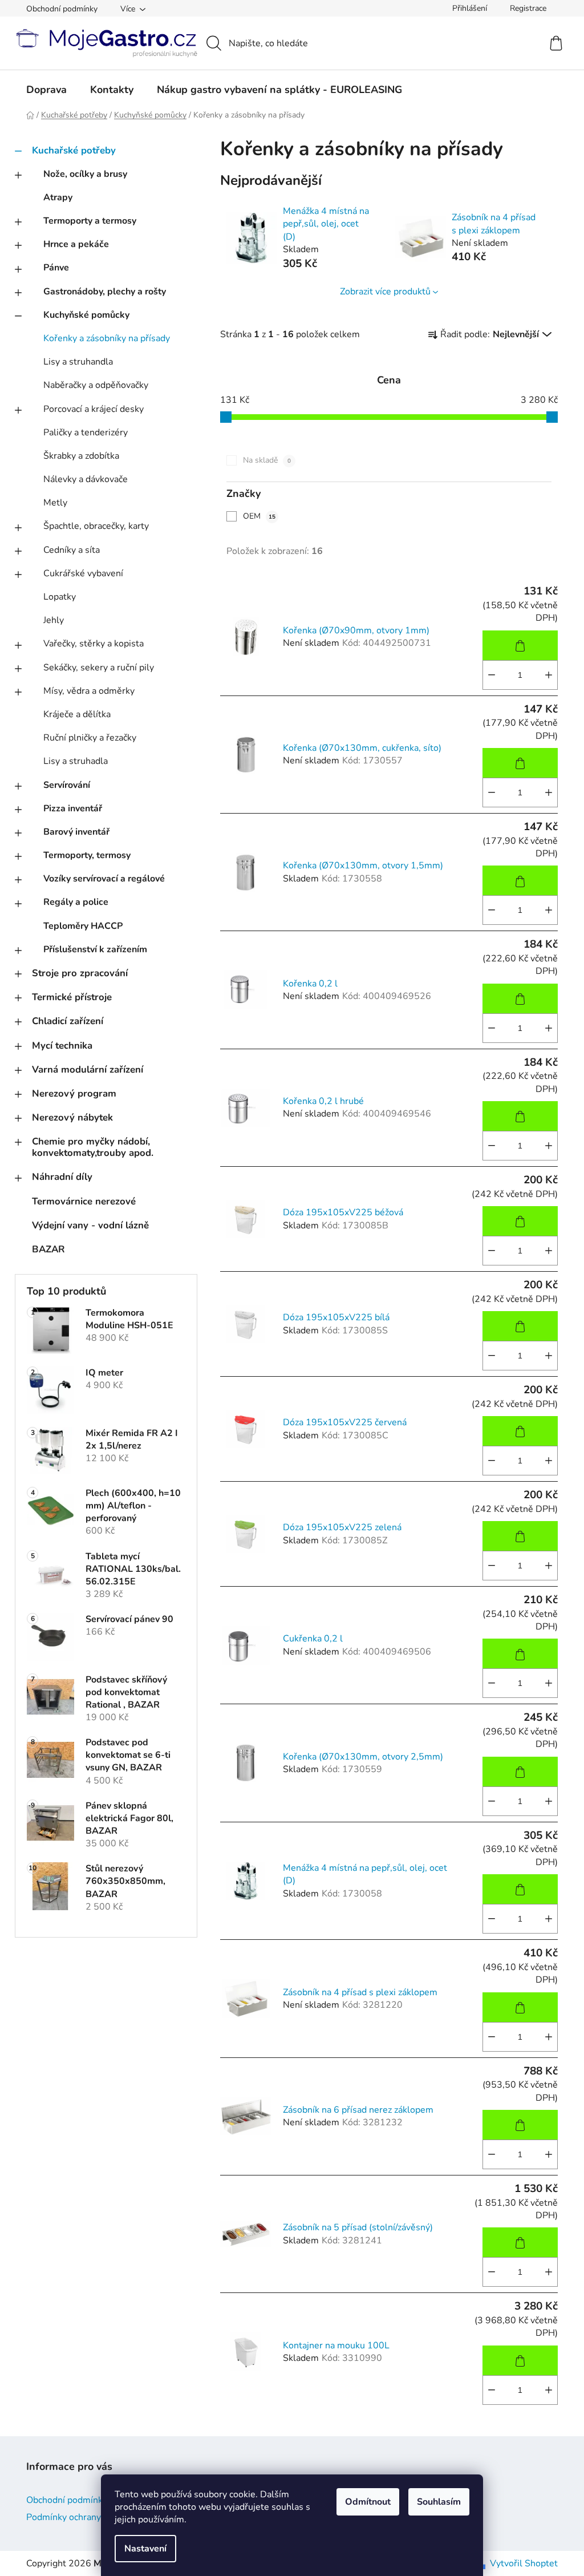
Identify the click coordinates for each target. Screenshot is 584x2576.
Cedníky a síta (72, 550)
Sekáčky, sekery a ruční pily (99, 668)
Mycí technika (62, 1046)
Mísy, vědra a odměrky (89, 691)
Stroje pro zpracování (80, 973)
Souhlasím (439, 2502)
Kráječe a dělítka (77, 714)
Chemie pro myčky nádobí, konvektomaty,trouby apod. (93, 1147)
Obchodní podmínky (62, 9)
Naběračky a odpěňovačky (96, 385)
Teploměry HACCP (83, 926)
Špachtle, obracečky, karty (96, 526)
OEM (259, 516)
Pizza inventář (73, 808)
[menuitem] (46, 90)
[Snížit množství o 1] (492, 675)
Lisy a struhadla (76, 761)
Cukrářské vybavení (83, 573)
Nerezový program (74, 1093)
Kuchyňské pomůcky (86, 315)
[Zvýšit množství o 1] (549, 675)
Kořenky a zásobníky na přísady (107, 338)
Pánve (56, 268)
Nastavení (145, 2549)
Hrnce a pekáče (76, 244)
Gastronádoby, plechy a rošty (105, 292)
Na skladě (267, 460)
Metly (55, 503)
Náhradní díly (62, 1177)
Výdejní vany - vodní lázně (90, 1225)
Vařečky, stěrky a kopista (94, 644)
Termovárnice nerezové (84, 1201)
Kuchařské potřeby (74, 150)
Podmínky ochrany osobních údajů (95, 2517)
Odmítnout (368, 2502)
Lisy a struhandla (78, 362)
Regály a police (76, 902)
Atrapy (58, 197)
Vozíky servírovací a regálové (104, 879)
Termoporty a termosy (90, 221)
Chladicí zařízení (68, 1021)
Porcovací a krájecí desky (94, 409)
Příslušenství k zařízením (95, 949)
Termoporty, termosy (87, 855)
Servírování (67, 785)
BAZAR (48, 1249)
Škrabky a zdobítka (81, 456)
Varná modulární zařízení (88, 1069)
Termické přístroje (72, 997)
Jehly (54, 620)
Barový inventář (76, 832)
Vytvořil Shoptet (524, 2563)
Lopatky (60, 597)
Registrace (528, 8)
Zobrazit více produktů (385, 292)
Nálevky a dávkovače (86, 479)
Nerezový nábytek (72, 1117)
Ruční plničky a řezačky (90, 738)
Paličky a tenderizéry (86, 432)
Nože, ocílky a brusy (85, 174)
